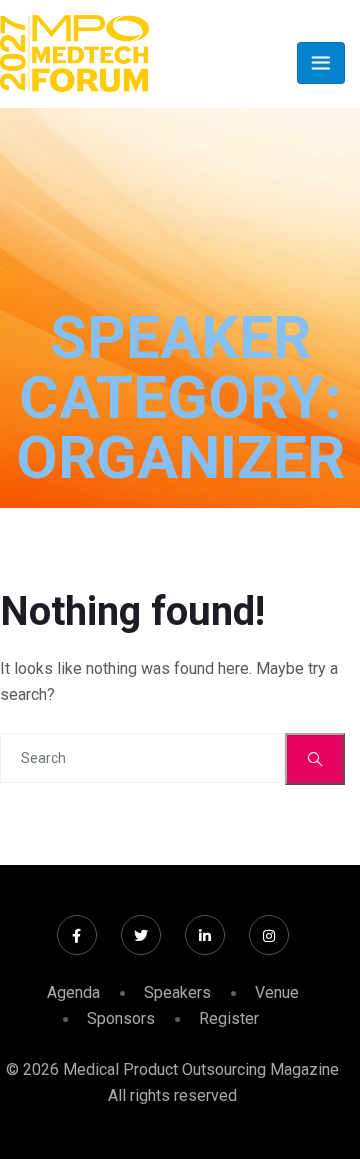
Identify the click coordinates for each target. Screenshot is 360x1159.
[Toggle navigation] (321, 63)
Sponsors (121, 1018)
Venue (277, 992)
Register (229, 1018)
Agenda (73, 992)
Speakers (177, 992)
